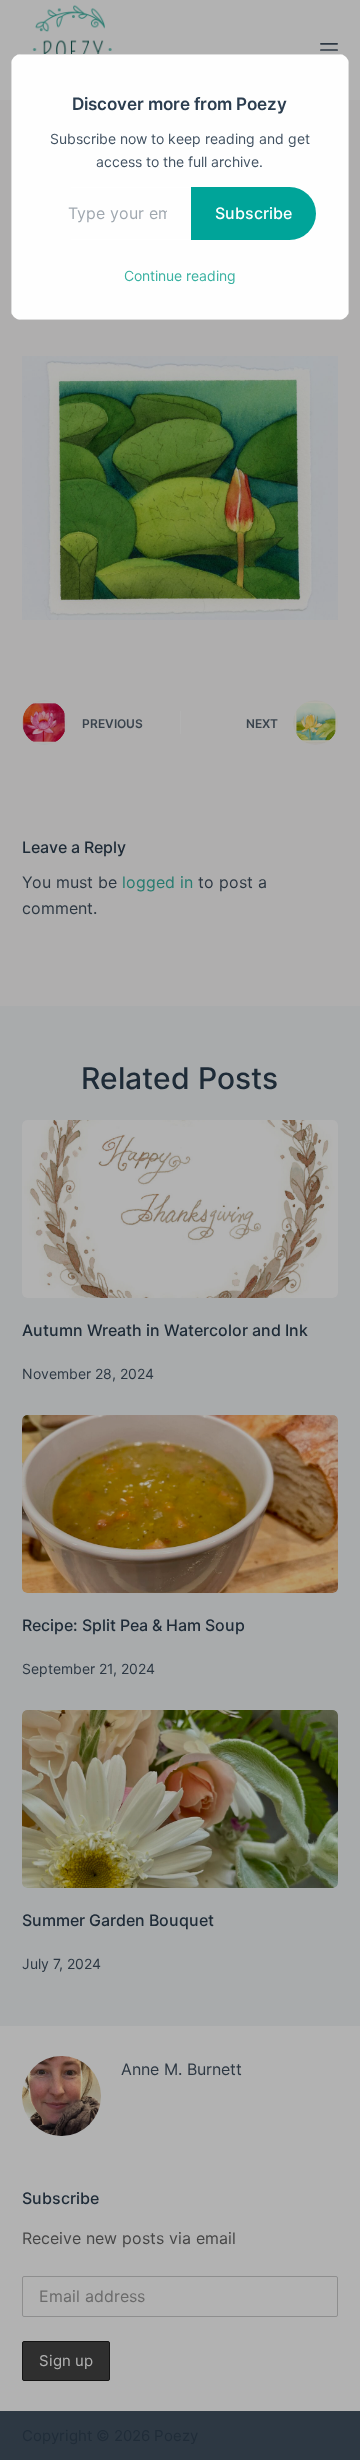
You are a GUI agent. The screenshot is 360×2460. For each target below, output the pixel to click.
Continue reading (180, 275)
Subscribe (253, 213)
